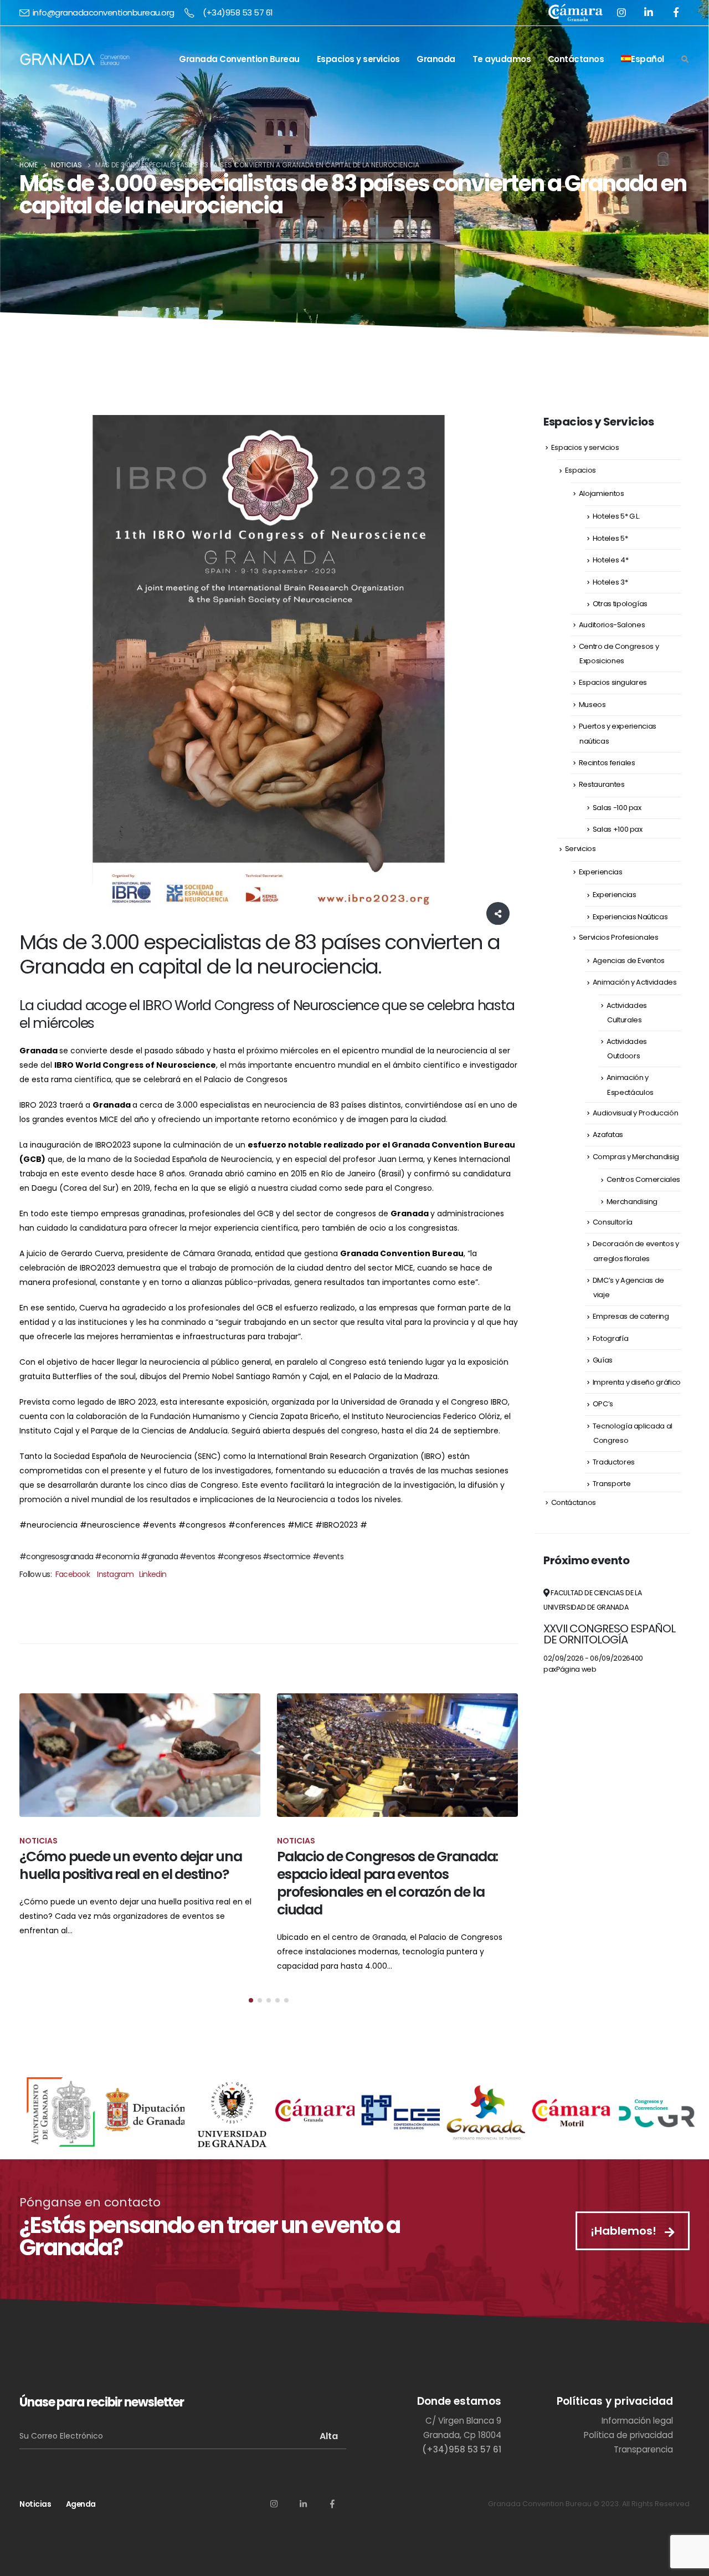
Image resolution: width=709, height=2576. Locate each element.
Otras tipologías (620, 604)
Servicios (580, 849)
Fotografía (611, 1338)
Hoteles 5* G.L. (616, 516)
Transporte (612, 1484)
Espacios (580, 470)
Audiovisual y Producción (636, 1113)
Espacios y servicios (358, 59)
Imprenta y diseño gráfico (637, 1382)
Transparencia (643, 2449)
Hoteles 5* (610, 538)
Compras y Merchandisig (636, 1157)
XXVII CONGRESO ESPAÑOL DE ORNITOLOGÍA (609, 1634)
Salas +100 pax (618, 829)
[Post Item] (140, 1755)
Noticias (35, 2504)
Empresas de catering (631, 1316)
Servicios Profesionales (619, 937)
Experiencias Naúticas (630, 917)
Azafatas (608, 1135)
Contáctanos (576, 59)
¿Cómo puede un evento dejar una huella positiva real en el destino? (130, 1865)
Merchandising (632, 1202)
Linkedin (153, 1574)
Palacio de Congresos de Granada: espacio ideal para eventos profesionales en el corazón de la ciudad (387, 1883)
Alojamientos (602, 493)
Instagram (115, 1574)
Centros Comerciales (643, 1179)
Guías (603, 1360)
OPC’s (603, 1404)
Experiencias (601, 872)
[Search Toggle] (685, 60)
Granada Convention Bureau (239, 59)
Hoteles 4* (611, 560)
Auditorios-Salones (612, 625)
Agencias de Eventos (629, 961)
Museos (592, 705)
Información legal (637, 2421)
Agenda (81, 2504)
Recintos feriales (607, 763)
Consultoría (613, 1222)
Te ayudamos (502, 59)
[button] (251, 2000)
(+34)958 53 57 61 (238, 12)
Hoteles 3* (610, 582)
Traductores (614, 1462)
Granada (436, 59)
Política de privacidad (628, 2435)
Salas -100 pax (617, 808)
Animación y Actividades (635, 982)
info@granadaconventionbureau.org (104, 12)
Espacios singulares (613, 682)
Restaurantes (602, 784)
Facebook (73, 1574)
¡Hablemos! (625, 2231)
